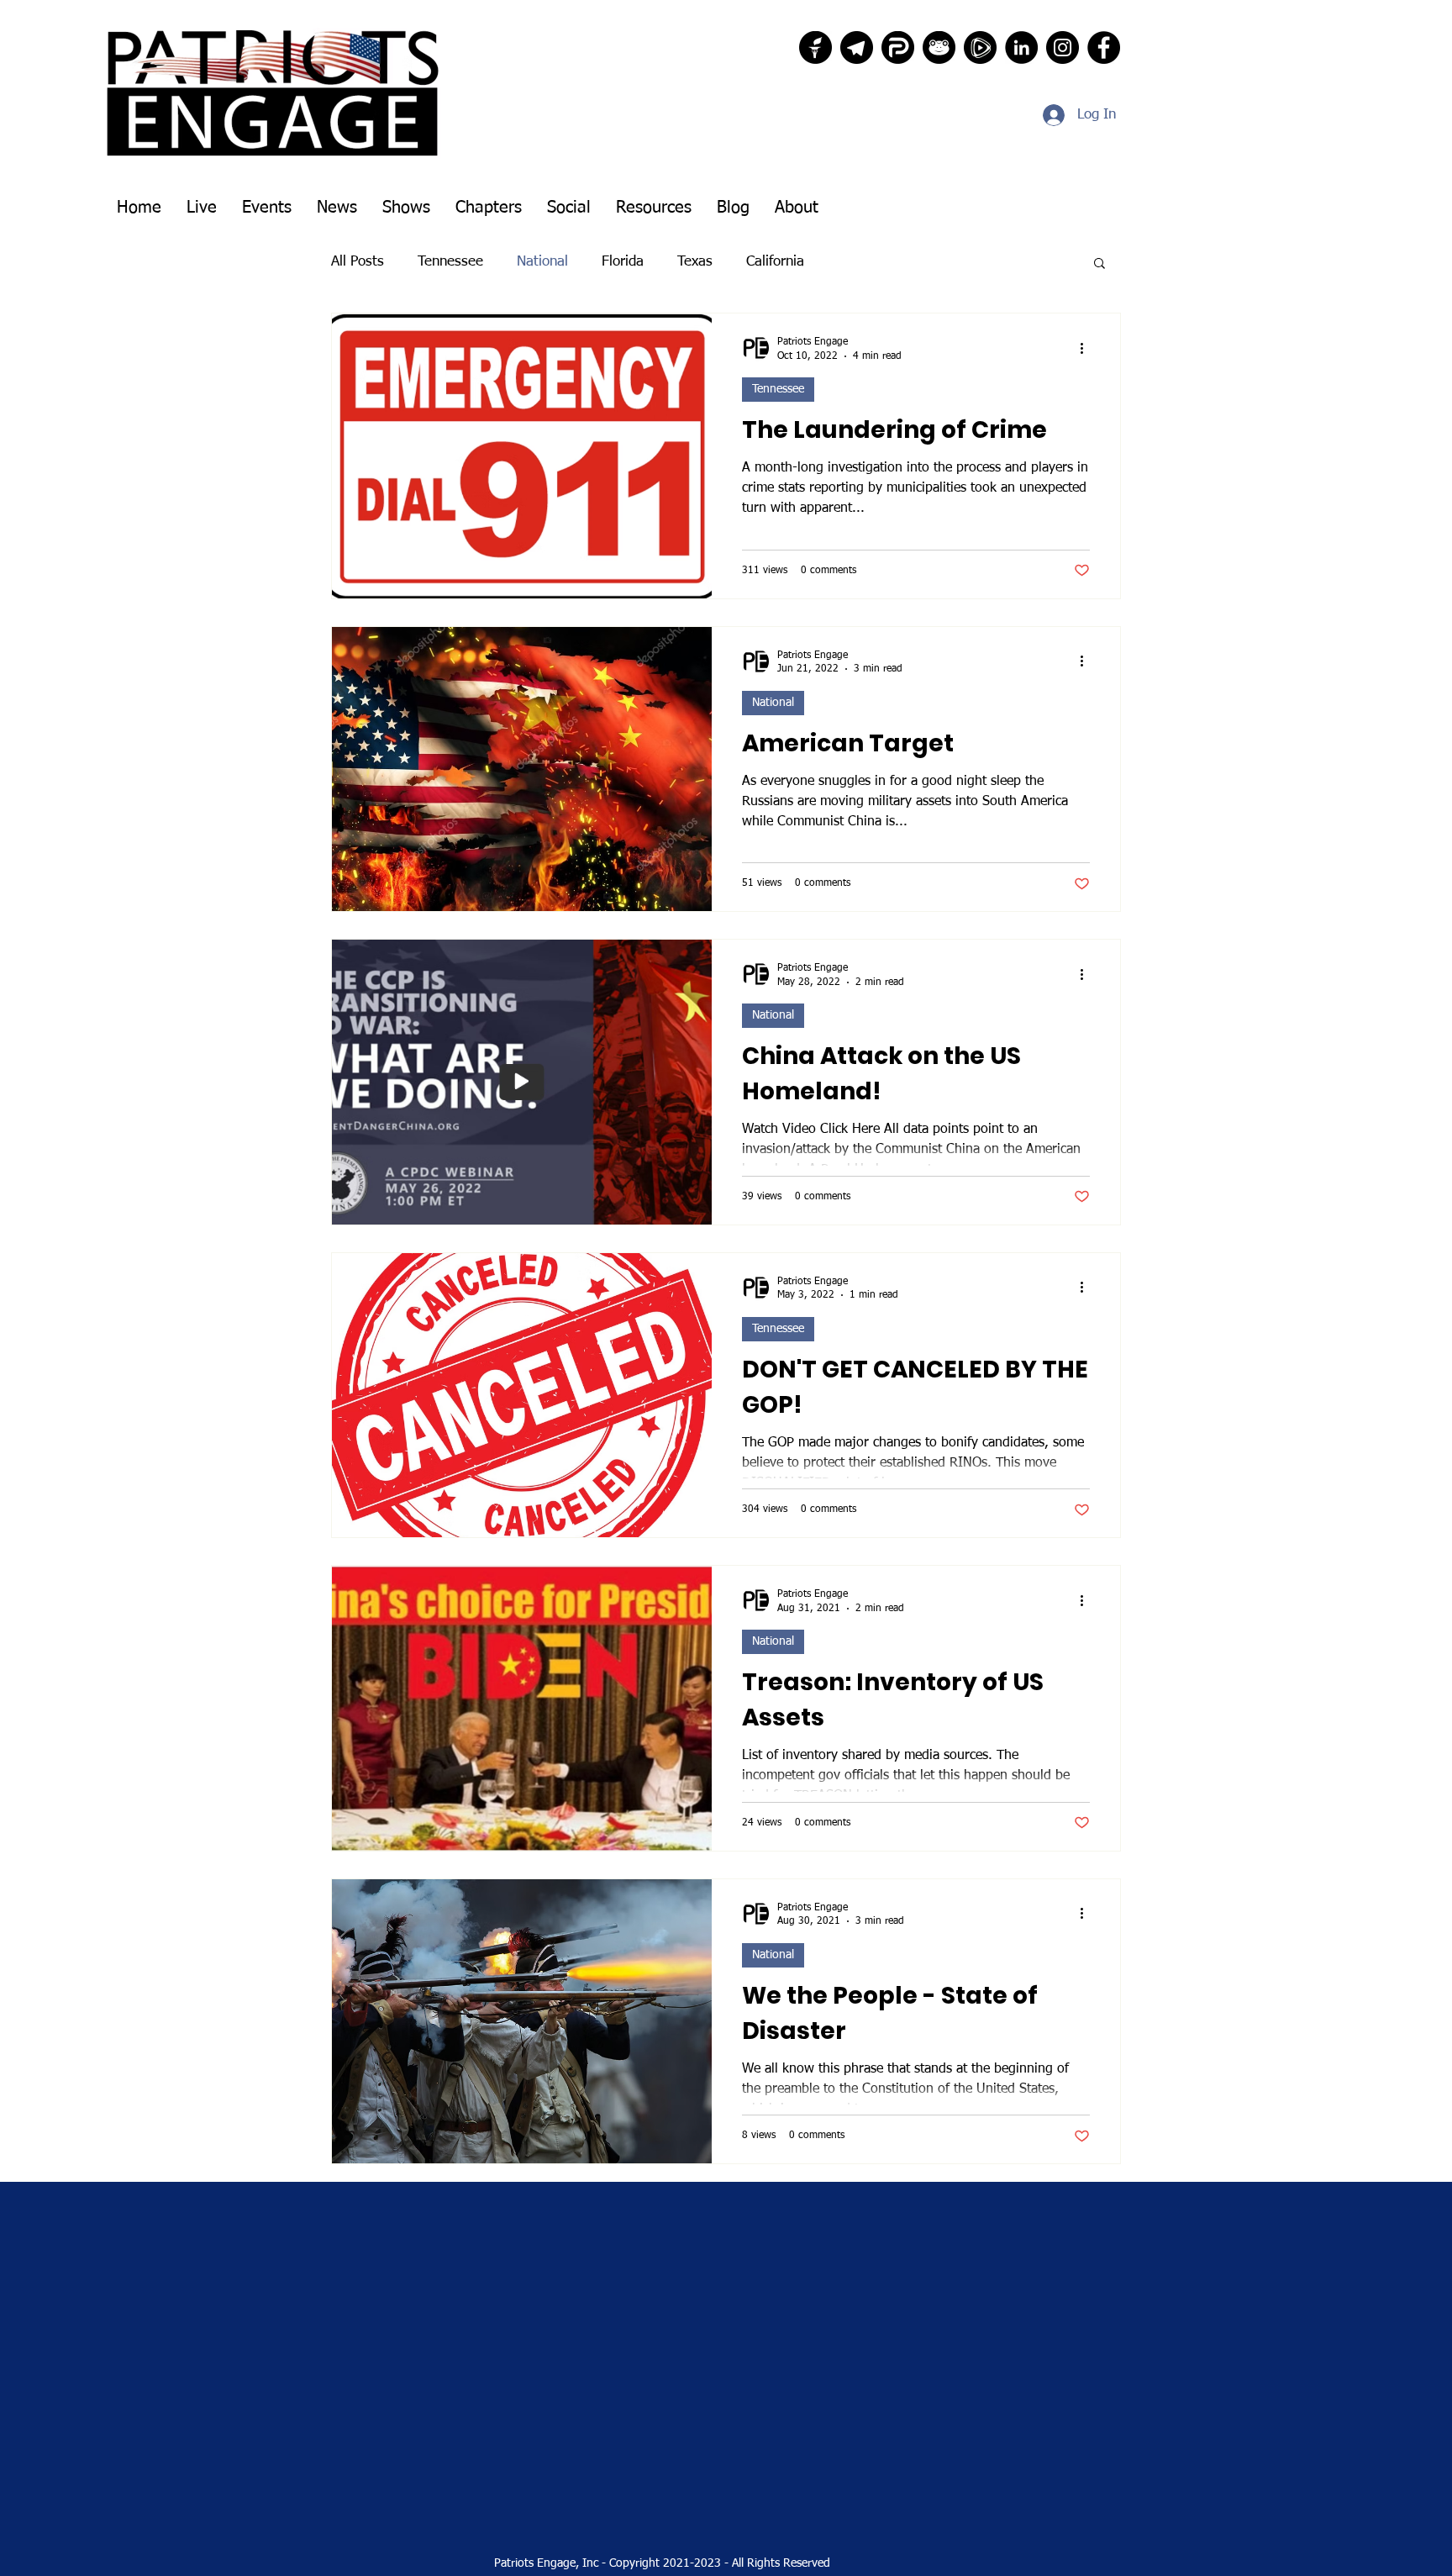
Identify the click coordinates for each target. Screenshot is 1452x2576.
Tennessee (450, 262)
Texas (695, 262)
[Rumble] (980, 47)
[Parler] (898, 47)
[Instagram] (1063, 47)
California (775, 262)
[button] (1100, 264)
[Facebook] (1104, 47)
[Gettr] (815, 47)
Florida (623, 262)
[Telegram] (857, 47)
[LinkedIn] (1021, 47)
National (542, 262)
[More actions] (1087, 348)
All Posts (358, 262)
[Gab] (939, 47)
